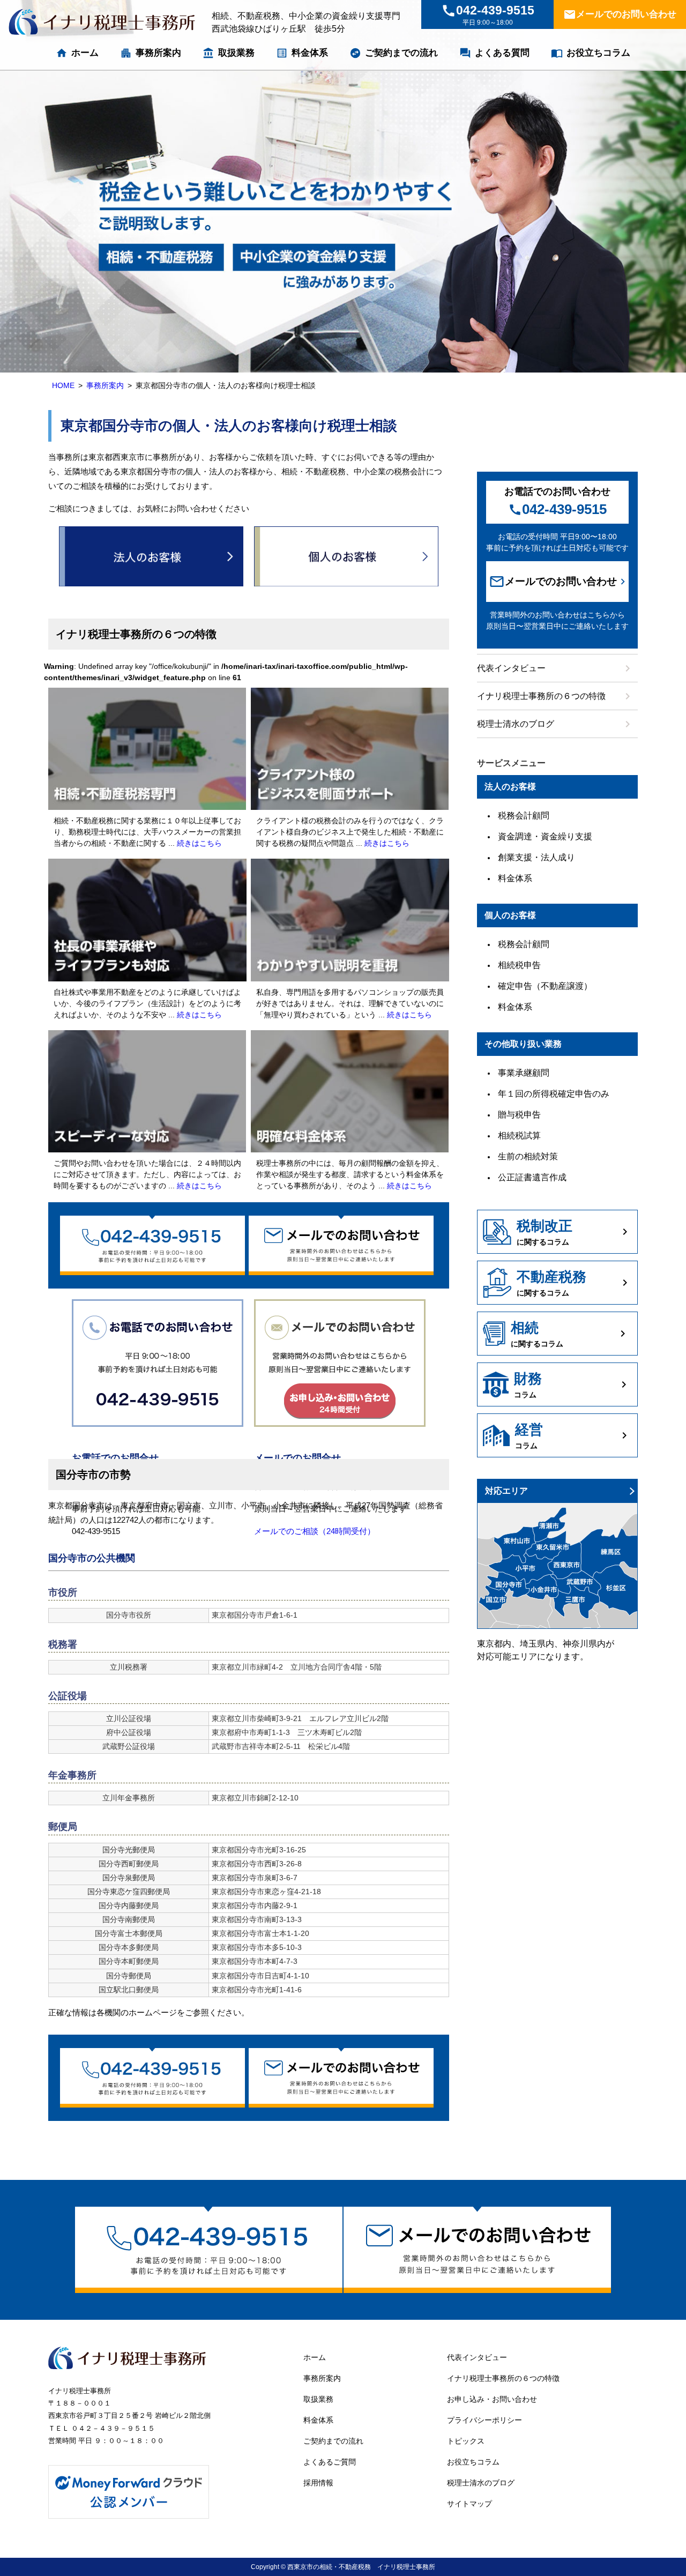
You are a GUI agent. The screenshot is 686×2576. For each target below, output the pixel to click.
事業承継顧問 (524, 1073)
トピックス (466, 2441)
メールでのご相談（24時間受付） (315, 1531)
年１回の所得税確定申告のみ (554, 1094)
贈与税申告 (519, 1115)
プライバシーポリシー (484, 2420)
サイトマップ (469, 2504)
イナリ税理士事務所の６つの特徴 (555, 696)
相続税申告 (519, 965)
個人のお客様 (346, 556)
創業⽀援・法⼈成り (536, 857)
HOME (63, 385)
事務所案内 (151, 53)
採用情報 (318, 2483)
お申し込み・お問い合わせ (492, 2399)
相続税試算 (519, 1136)
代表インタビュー (555, 668)
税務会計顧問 (524, 816)
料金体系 (302, 53)
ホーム (77, 53)
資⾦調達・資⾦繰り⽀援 (545, 836)
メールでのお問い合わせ (620, 14)
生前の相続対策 (528, 1156)
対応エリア (506, 1491)
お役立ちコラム (591, 53)
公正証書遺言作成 (532, 1177)
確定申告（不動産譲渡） (545, 986)
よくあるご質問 (330, 2462)
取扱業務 (229, 53)
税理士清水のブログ (555, 724)
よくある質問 (494, 53)
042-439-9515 (557, 509)
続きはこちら (199, 843)
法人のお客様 (151, 556)
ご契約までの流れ (394, 53)
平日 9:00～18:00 (488, 15)
